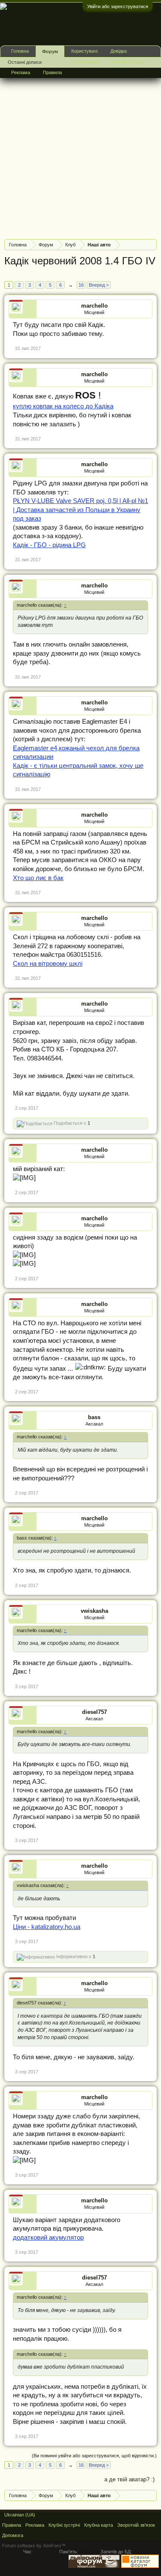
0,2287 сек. (46, 2552)
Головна (20, 51)
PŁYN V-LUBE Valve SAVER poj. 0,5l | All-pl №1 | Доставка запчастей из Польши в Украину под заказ (80, 510)
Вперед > (99, 285)
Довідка (118, 51)
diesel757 (94, 1712)
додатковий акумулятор (48, 2238)
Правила (52, 72)
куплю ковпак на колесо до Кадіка (63, 406)
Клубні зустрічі (129, 62)
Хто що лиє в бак (38, 878)
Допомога (13, 2535)
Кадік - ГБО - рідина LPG (49, 545)
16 (81, 285)
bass (94, 1417)
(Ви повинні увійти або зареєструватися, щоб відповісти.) (94, 2456)
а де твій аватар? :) (129, 2479)
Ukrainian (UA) (20, 2515)
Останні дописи (25, 62)
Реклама (21, 72)
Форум (50, 51)
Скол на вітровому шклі (48, 964)
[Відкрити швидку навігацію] (151, 244)
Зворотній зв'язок (136, 2525)
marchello (94, 306)
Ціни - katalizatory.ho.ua (47, 1927)
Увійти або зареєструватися (118, 6)
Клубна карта (86, 62)
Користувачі (84, 51)
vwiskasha (94, 1611)
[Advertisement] (80, 152)
